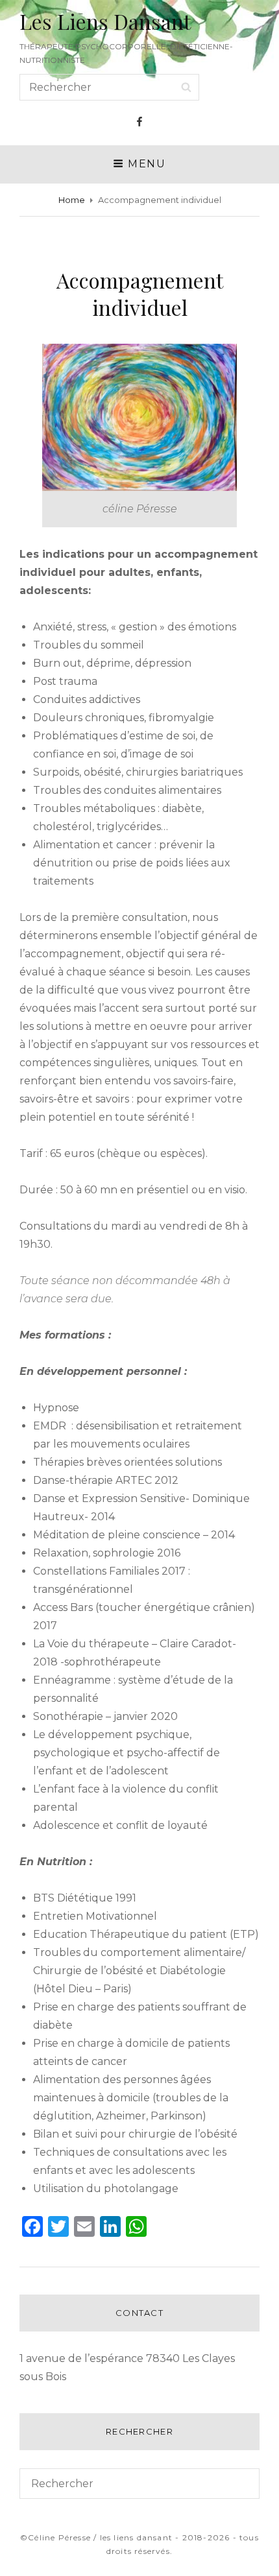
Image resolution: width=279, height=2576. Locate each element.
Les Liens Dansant (105, 21)
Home (72, 200)
